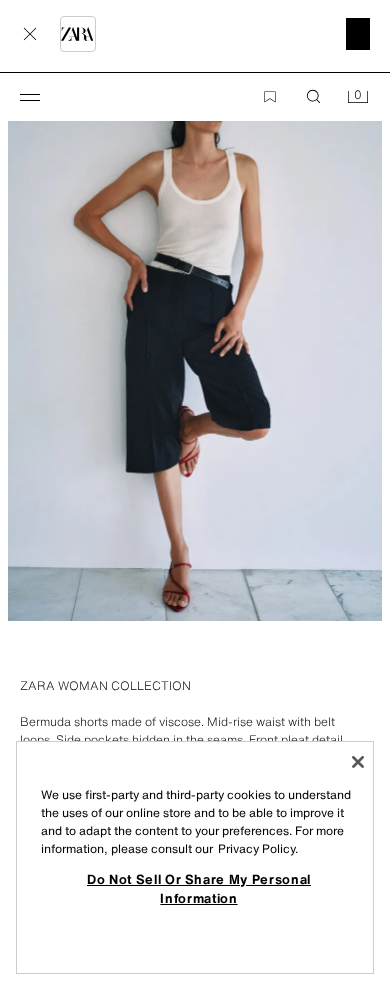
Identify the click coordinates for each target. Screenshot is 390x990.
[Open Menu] (30, 97)
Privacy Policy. (258, 848)
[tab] (10, 657)
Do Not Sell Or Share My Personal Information (199, 888)
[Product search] (314, 97)
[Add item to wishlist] (270, 97)
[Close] (358, 762)
